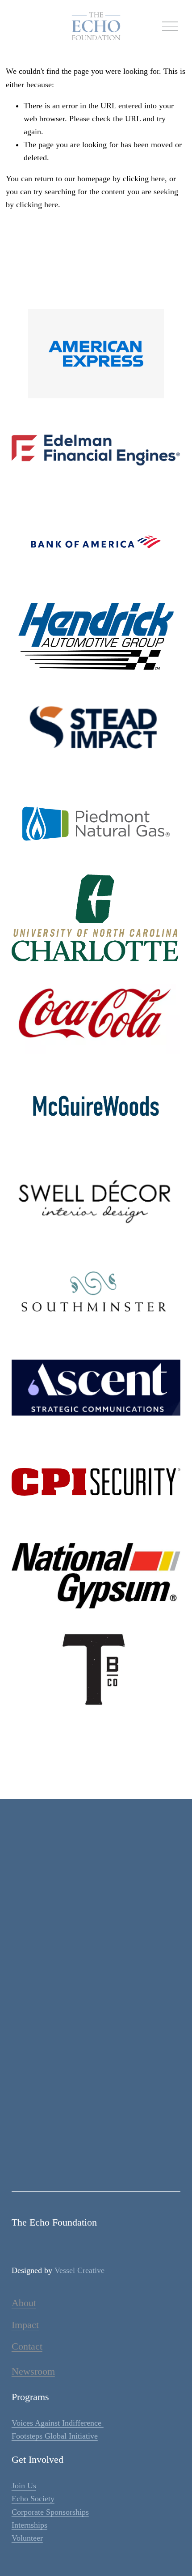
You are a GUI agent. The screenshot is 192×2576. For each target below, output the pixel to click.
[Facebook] (63, 2162)
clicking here (144, 179)
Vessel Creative (79, 2270)
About (24, 2303)
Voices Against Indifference (58, 2423)
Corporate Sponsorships (50, 2512)
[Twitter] (107, 2162)
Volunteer (27, 2538)
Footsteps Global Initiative (55, 2436)
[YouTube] (129, 2162)
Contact (27, 2346)
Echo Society (33, 2499)
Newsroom (33, 2371)
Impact (25, 2325)
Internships (29, 2525)
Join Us (24, 2486)
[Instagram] (85, 2162)
